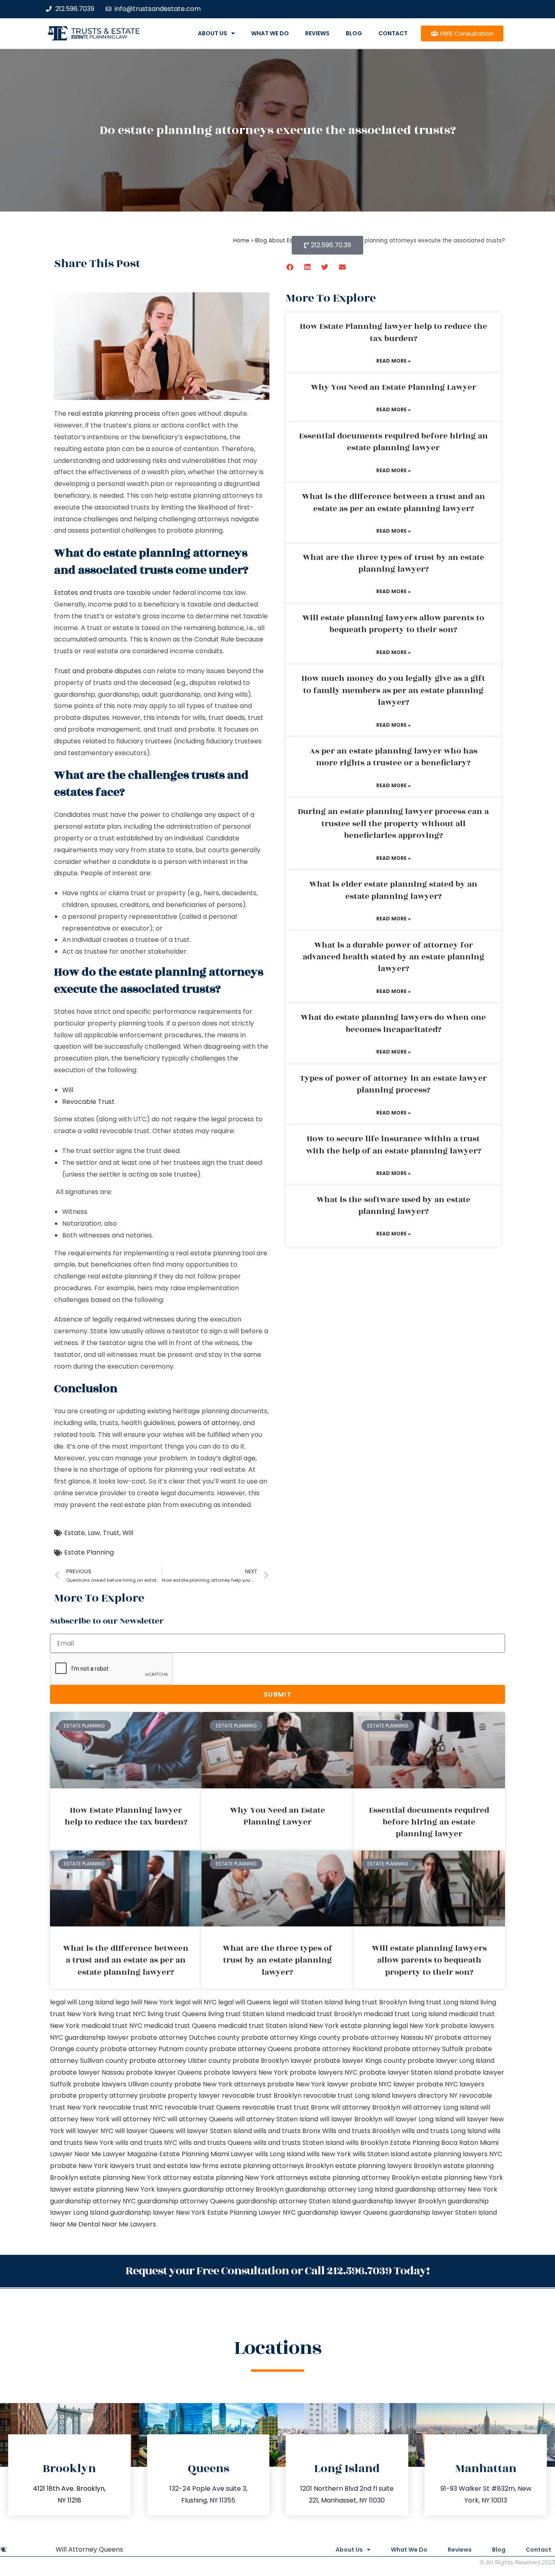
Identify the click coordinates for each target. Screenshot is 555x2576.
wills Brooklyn (367, 2143)
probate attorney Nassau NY (388, 2037)
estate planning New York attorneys (250, 2178)
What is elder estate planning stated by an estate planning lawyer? (393, 890)
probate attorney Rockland (338, 2049)
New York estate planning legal (359, 2026)
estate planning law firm (99, 37)
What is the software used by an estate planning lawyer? (393, 1206)
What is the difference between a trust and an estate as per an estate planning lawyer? (393, 502)
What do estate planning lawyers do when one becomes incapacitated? (393, 1023)
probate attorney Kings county (291, 2037)
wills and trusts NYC (146, 2143)
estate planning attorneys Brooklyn (277, 2166)
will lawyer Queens (144, 2131)
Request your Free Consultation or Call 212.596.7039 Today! (277, 2271)
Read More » (393, 361)
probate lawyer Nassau (87, 2072)
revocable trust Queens (203, 2107)
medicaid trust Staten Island (263, 2026)
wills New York (329, 2154)
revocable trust (267, 2107)
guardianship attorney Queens (186, 2201)
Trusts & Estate (106, 31)
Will (68, 1090)
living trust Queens (177, 2014)
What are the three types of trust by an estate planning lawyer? (393, 563)
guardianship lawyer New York (158, 2212)
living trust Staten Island (246, 2014)
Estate (75, 1533)
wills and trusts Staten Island (299, 2143)
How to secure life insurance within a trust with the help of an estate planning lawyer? (393, 1145)
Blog (354, 33)
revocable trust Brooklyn (262, 2096)
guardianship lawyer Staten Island (443, 2212)
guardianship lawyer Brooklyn (399, 2201)
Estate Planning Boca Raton (434, 2143)
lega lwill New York (144, 2002)
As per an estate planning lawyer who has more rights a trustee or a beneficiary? (393, 757)
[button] (290, 267)
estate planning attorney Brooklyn (365, 2178)
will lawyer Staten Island (214, 2131)
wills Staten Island (381, 2154)
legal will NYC (196, 2002)
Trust (111, 1533)
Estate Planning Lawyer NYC (251, 2212)
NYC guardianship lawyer (89, 2037)
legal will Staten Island (308, 2002)
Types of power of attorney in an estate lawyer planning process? (393, 1084)
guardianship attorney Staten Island (293, 2201)
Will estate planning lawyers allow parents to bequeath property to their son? (393, 624)
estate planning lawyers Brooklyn (388, 2166)
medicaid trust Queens (180, 2026)
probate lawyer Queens (164, 2072)
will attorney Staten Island (276, 2119)
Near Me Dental (75, 2224)
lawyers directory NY (425, 2096)
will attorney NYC (139, 2119)
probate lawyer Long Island (451, 2061)
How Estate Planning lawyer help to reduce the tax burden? (393, 332)
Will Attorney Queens (89, 2549)
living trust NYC (122, 2014)
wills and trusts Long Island (444, 2131)
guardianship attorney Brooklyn (233, 2189)
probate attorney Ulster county (180, 2061)
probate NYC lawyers (450, 2084)
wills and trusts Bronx (287, 2131)
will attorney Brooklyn (365, 2107)
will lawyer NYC (90, 2131)
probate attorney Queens (251, 2049)
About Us (212, 33)
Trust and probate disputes (98, 671)
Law (94, 1533)
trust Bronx (311, 2107)
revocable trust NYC (131, 2107)
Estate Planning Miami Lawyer (206, 2154)
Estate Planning (89, 1552)
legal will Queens (245, 2002)
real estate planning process (114, 413)
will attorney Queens (200, 2119)
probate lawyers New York (246, 2072)
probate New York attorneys (220, 2084)
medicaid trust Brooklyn (324, 2014)
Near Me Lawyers (129, 2224)
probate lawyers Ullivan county (123, 2084)
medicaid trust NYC (112, 2026)
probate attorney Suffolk (424, 2049)
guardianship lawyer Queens (343, 2212)
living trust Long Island (444, 2002)
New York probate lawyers (452, 2026)
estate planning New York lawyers (127, 2189)
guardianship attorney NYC (93, 2201)
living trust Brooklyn (376, 2002)
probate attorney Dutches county (185, 2037)
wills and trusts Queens (215, 2143)
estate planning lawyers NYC (456, 2154)
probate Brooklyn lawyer (272, 2061)
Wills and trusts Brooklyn (361, 2131)
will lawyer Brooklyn (351, 2119)
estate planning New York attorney (135, 2178)
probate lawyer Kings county (360, 2061)
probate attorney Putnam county (154, 2049)
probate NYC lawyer (383, 2084)
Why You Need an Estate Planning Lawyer (393, 387)
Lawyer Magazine (130, 2154)
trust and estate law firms (177, 2166)
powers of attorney (209, 1423)
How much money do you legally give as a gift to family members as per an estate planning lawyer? (393, 690)
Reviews (317, 33)
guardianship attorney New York (446, 2189)
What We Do (270, 33)
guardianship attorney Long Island (339, 2189)
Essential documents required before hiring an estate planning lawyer (393, 442)
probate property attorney (94, 2096)
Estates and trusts (83, 593)
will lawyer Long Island (419, 2119)
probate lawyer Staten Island (406, 2072)
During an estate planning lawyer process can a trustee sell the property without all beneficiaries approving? (393, 824)
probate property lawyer (180, 2096)
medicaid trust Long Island (405, 2014)
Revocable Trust (88, 1102)
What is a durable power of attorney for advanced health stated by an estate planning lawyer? (393, 957)
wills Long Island (280, 2154)
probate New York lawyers (92, 2166)
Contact (393, 33)
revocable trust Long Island (347, 2096)
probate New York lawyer (308, 2084)
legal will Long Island (82, 2002)
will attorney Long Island (440, 2107)
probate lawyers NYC (324, 2072)
